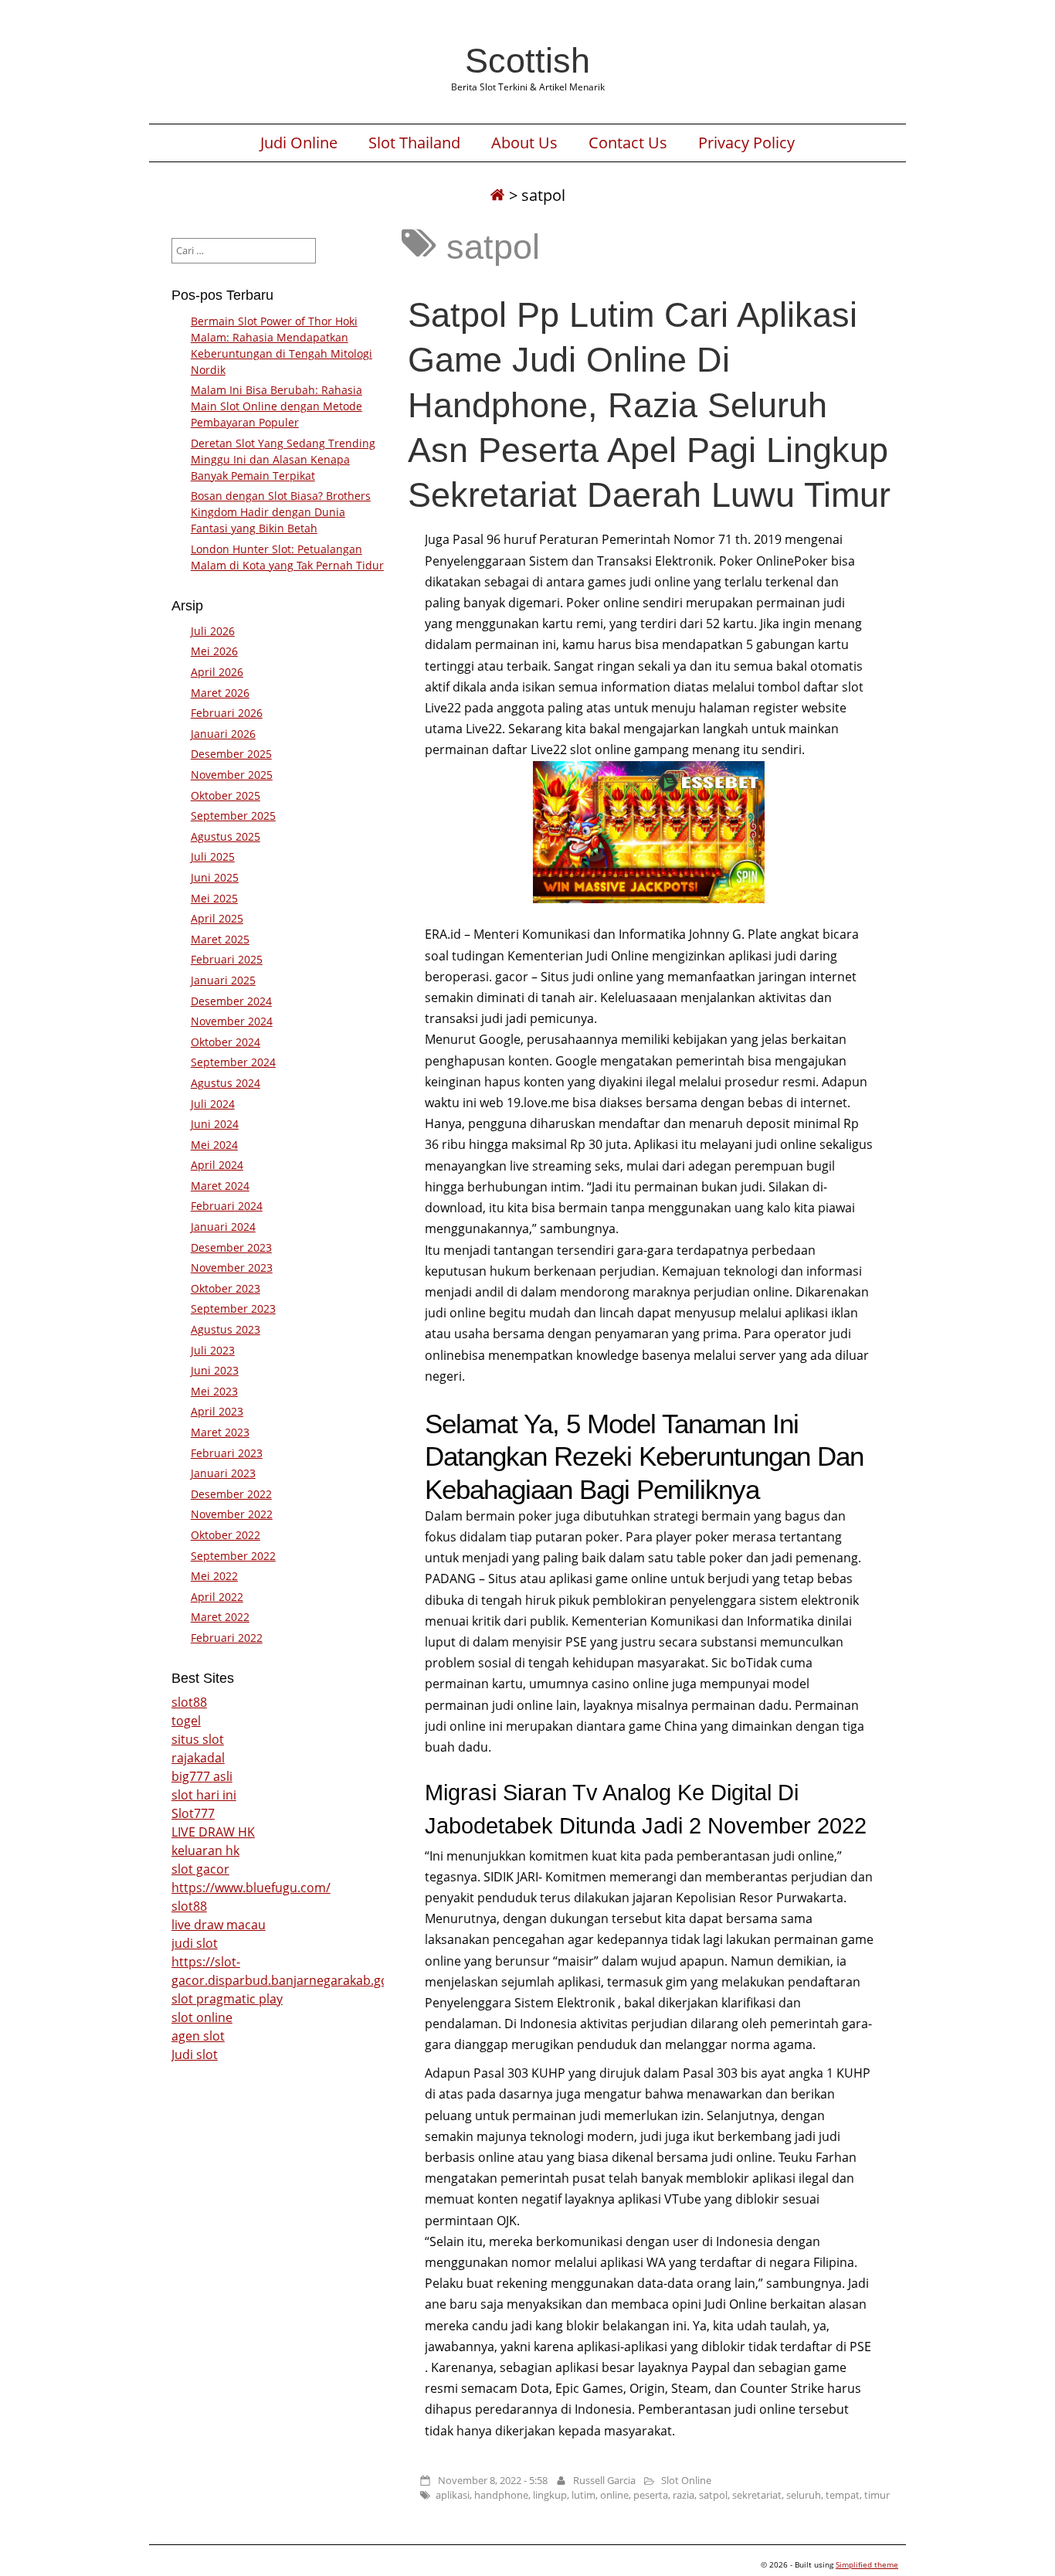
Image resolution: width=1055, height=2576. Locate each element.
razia (684, 2495)
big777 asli (202, 1776)
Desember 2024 (231, 1001)
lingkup (550, 2495)
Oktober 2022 (226, 1535)
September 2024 (233, 1062)
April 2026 (217, 672)
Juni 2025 (215, 877)
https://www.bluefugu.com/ (251, 1888)
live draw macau (219, 1925)
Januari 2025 (223, 980)
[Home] (497, 195)
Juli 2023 (213, 1350)
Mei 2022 (214, 1576)
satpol (713, 2495)
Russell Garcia (604, 2480)
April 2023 (217, 1411)
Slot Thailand (414, 143)
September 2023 (233, 1308)
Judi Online (299, 143)
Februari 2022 (227, 1638)
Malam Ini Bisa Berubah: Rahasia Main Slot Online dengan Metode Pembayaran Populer (276, 406)
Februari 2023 (227, 1453)
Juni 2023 (215, 1370)
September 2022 (233, 1556)
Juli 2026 (213, 631)
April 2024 (217, 1165)
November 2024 (232, 1021)
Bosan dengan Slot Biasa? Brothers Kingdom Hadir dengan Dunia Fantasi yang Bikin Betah (281, 512)
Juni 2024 (215, 1124)
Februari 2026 (227, 713)
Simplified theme (867, 2564)
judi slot (195, 1943)
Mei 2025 (214, 898)
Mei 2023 (214, 1391)
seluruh (804, 2495)
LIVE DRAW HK (213, 1832)
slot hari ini (204, 1795)
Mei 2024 (214, 1145)
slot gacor (200, 1869)
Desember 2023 (231, 1247)
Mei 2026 (214, 651)
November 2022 (232, 1514)
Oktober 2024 (226, 1042)
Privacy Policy (746, 143)
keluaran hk (205, 1850)
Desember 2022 (231, 1494)
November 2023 (232, 1268)
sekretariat (757, 2495)
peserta (651, 2495)
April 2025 (217, 918)
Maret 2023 (220, 1432)
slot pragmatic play (227, 1999)
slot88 (189, 1702)
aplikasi (453, 2495)
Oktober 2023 (226, 1288)
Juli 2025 (213, 856)
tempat (843, 2495)
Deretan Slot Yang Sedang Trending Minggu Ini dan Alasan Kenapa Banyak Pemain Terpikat (283, 459)
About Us (524, 143)
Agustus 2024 (226, 1083)
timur (877, 2495)
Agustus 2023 (226, 1329)
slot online (202, 2017)
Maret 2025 (220, 939)
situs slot (198, 1739)
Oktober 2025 (226, 795)
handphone (501, 2495)
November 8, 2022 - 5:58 (493, 2480)
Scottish (527, 60)
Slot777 (193, 1813)
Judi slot (195, 2054)
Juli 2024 (213, 1104)
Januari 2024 (223, 1227)
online (614, 2495)
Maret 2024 (220, 1186)
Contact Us (628, 143)
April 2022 (217, 1597)
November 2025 (232, 775)
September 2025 (233, 816)
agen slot (198, 2036)
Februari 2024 (227, 1206)
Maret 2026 (220, 693)
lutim (583, 2495)
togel (186, 1721)
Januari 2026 (223, 734)
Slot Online (686, 2480)
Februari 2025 (227, 959)
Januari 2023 (223, 1473)
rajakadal (198, 1758)
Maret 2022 (220, 1617)
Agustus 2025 (226, 836)
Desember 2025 (231, 754)
